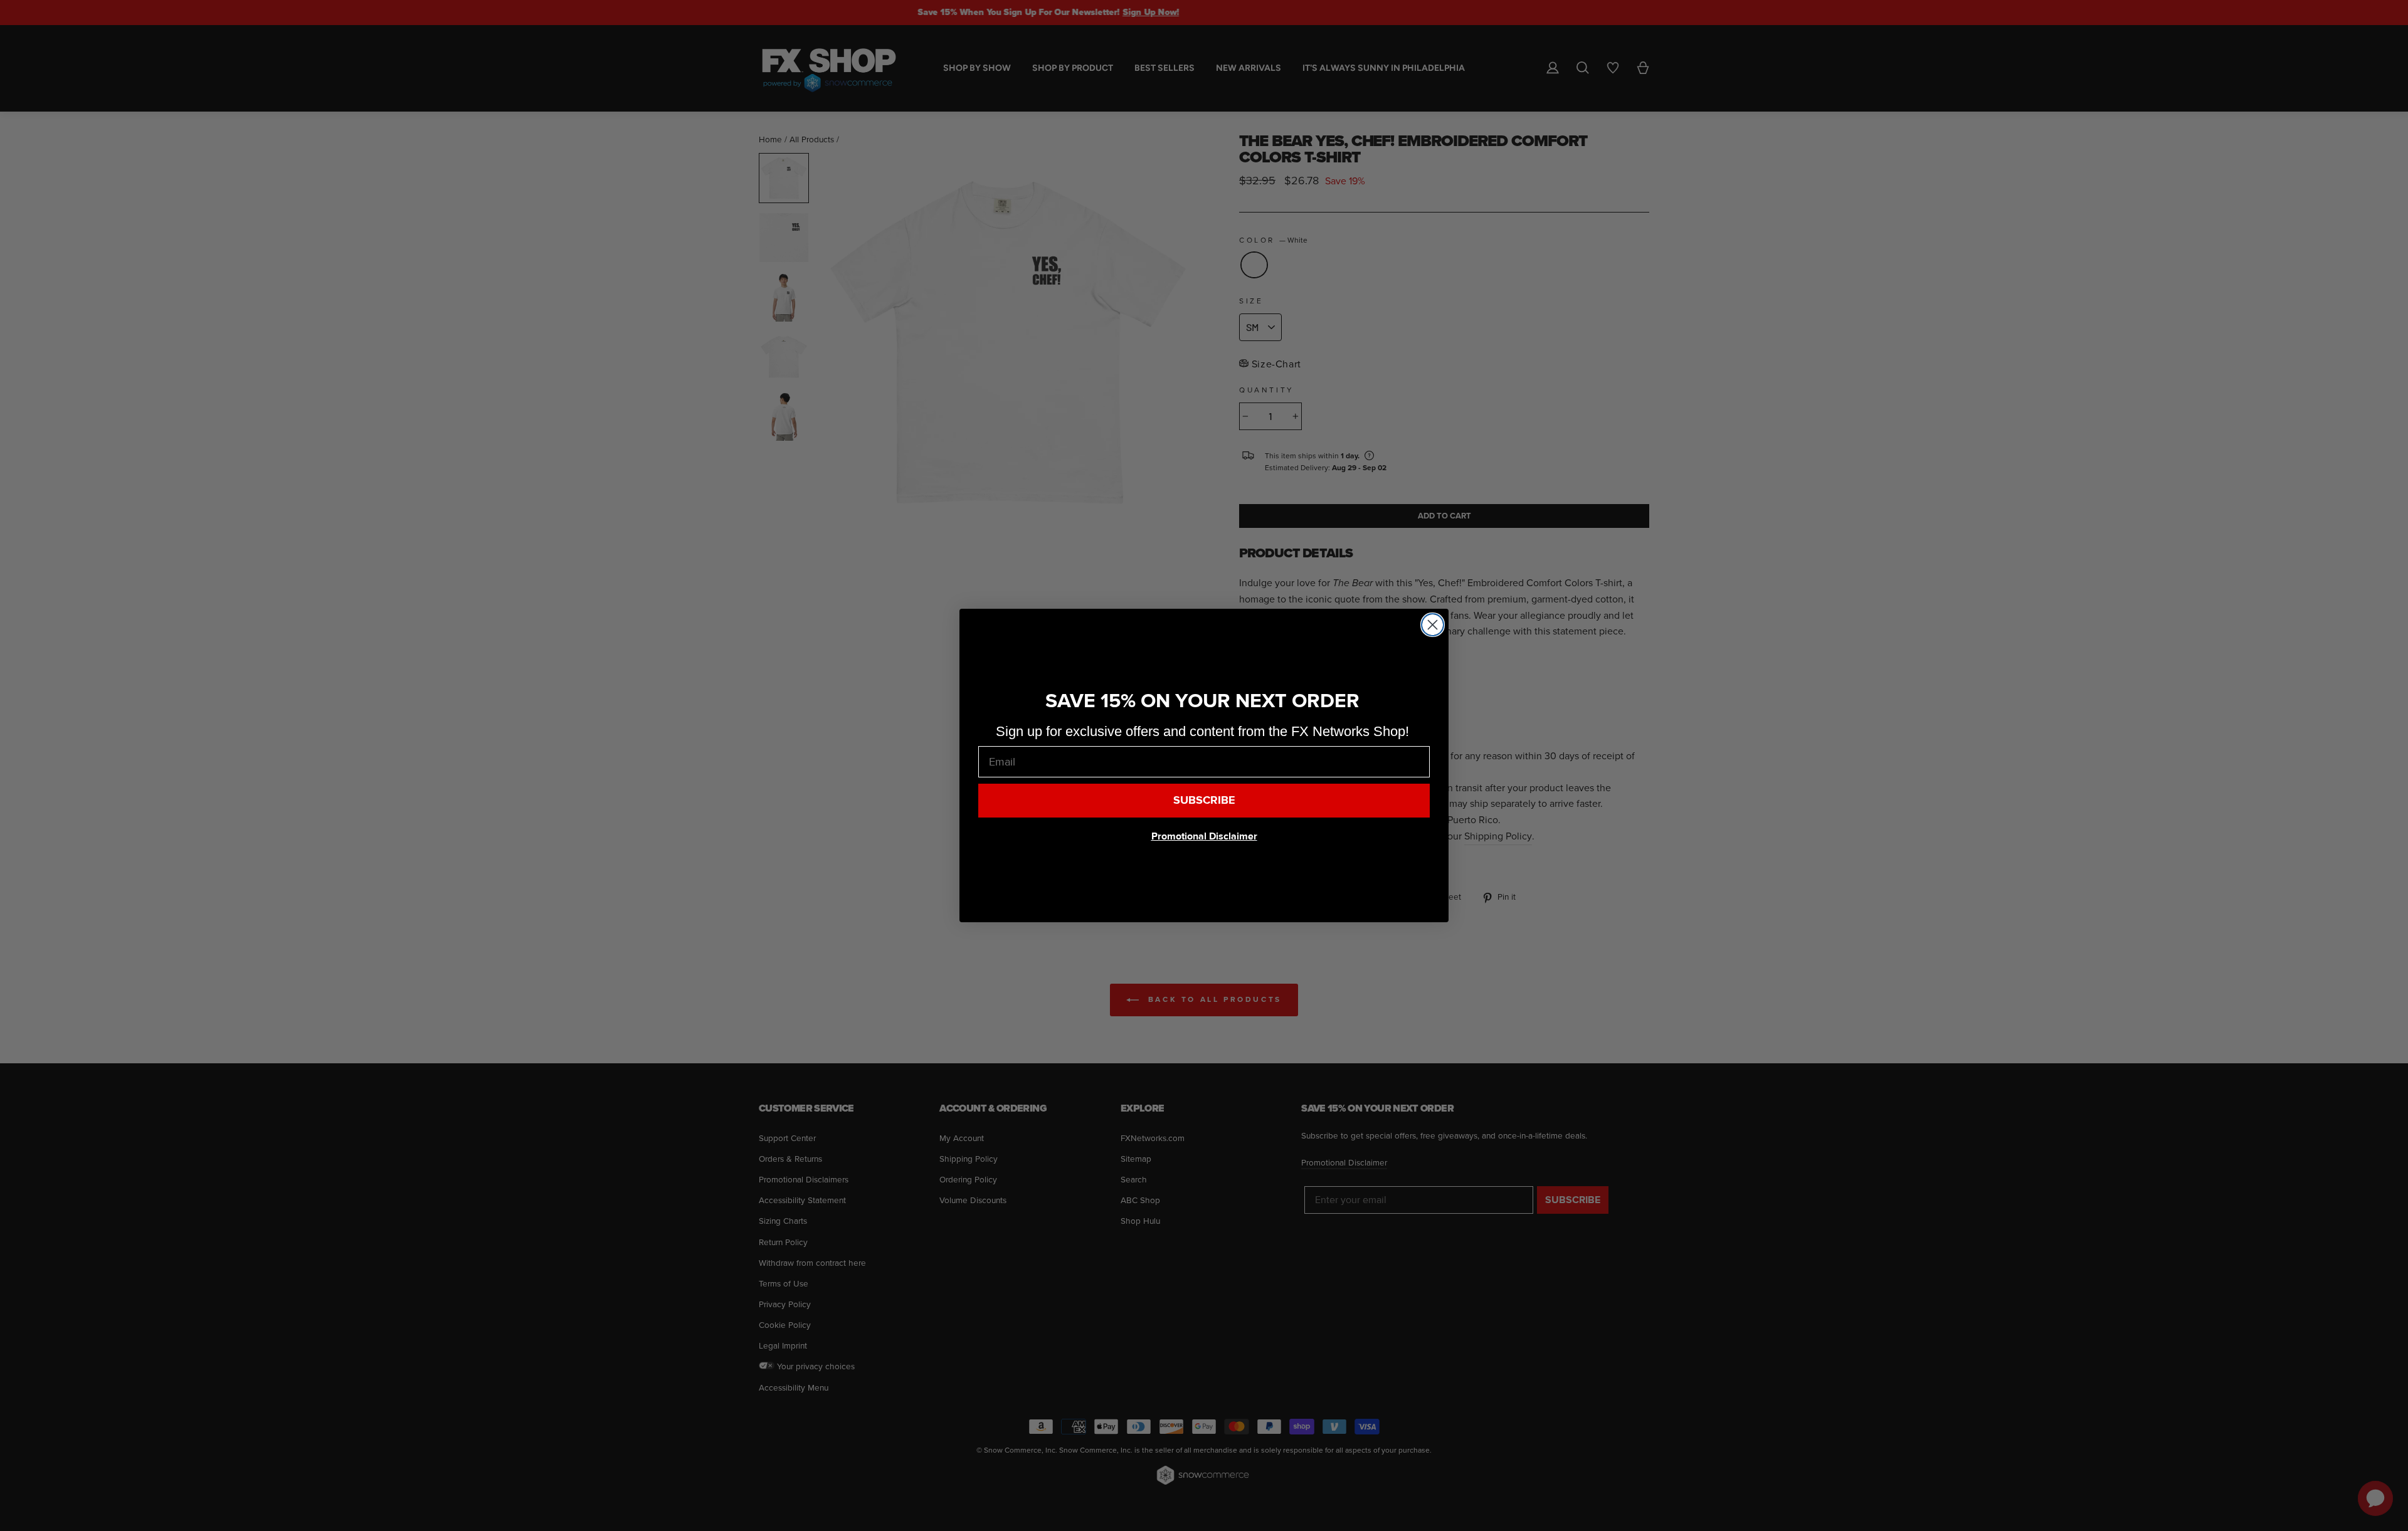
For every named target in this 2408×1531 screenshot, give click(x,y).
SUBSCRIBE (1204, 800)
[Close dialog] (1433, 625)
